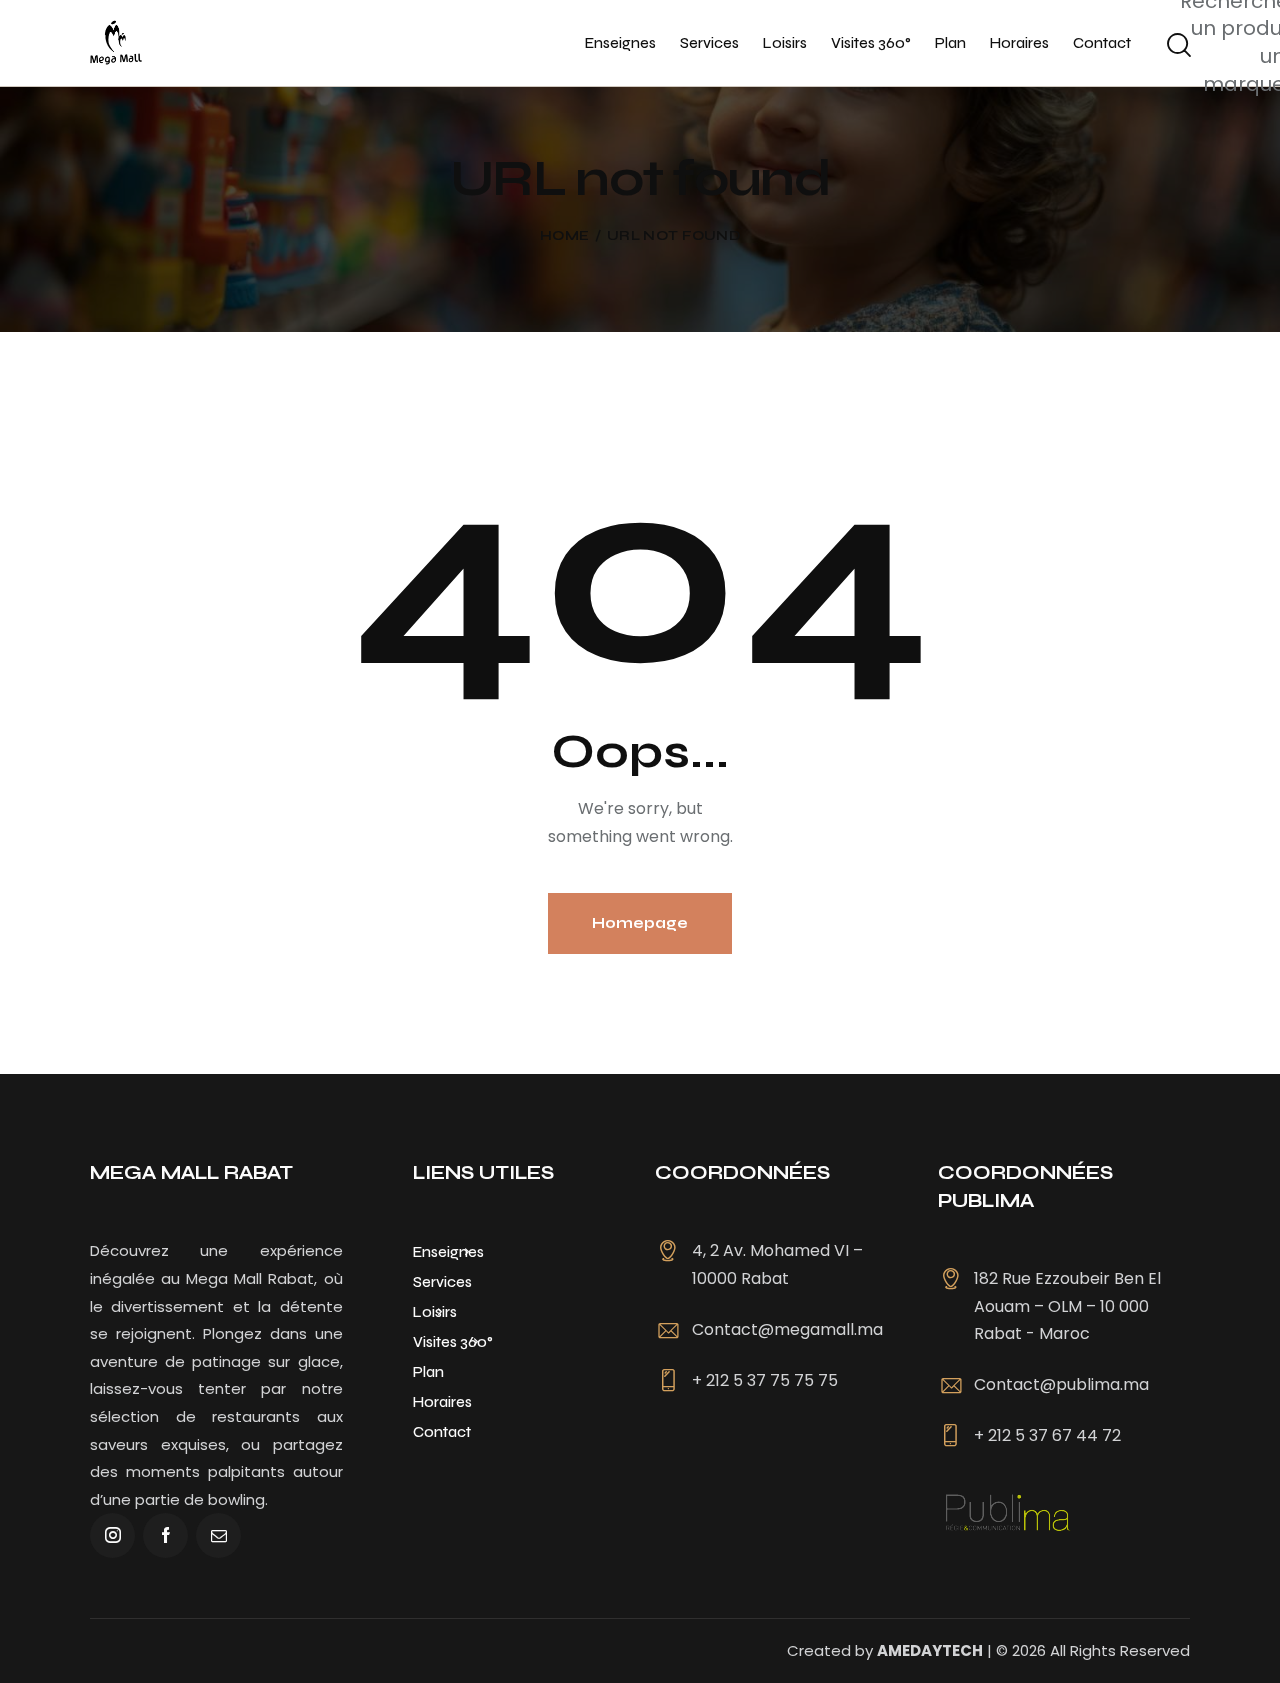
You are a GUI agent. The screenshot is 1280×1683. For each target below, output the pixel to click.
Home (564, 236)
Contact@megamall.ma (787, 1329)
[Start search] (1177, 46)
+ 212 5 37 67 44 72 (1047, 1435)
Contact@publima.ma (1061, 1384)
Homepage (640, 923)
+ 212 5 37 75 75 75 (765, 1380)
